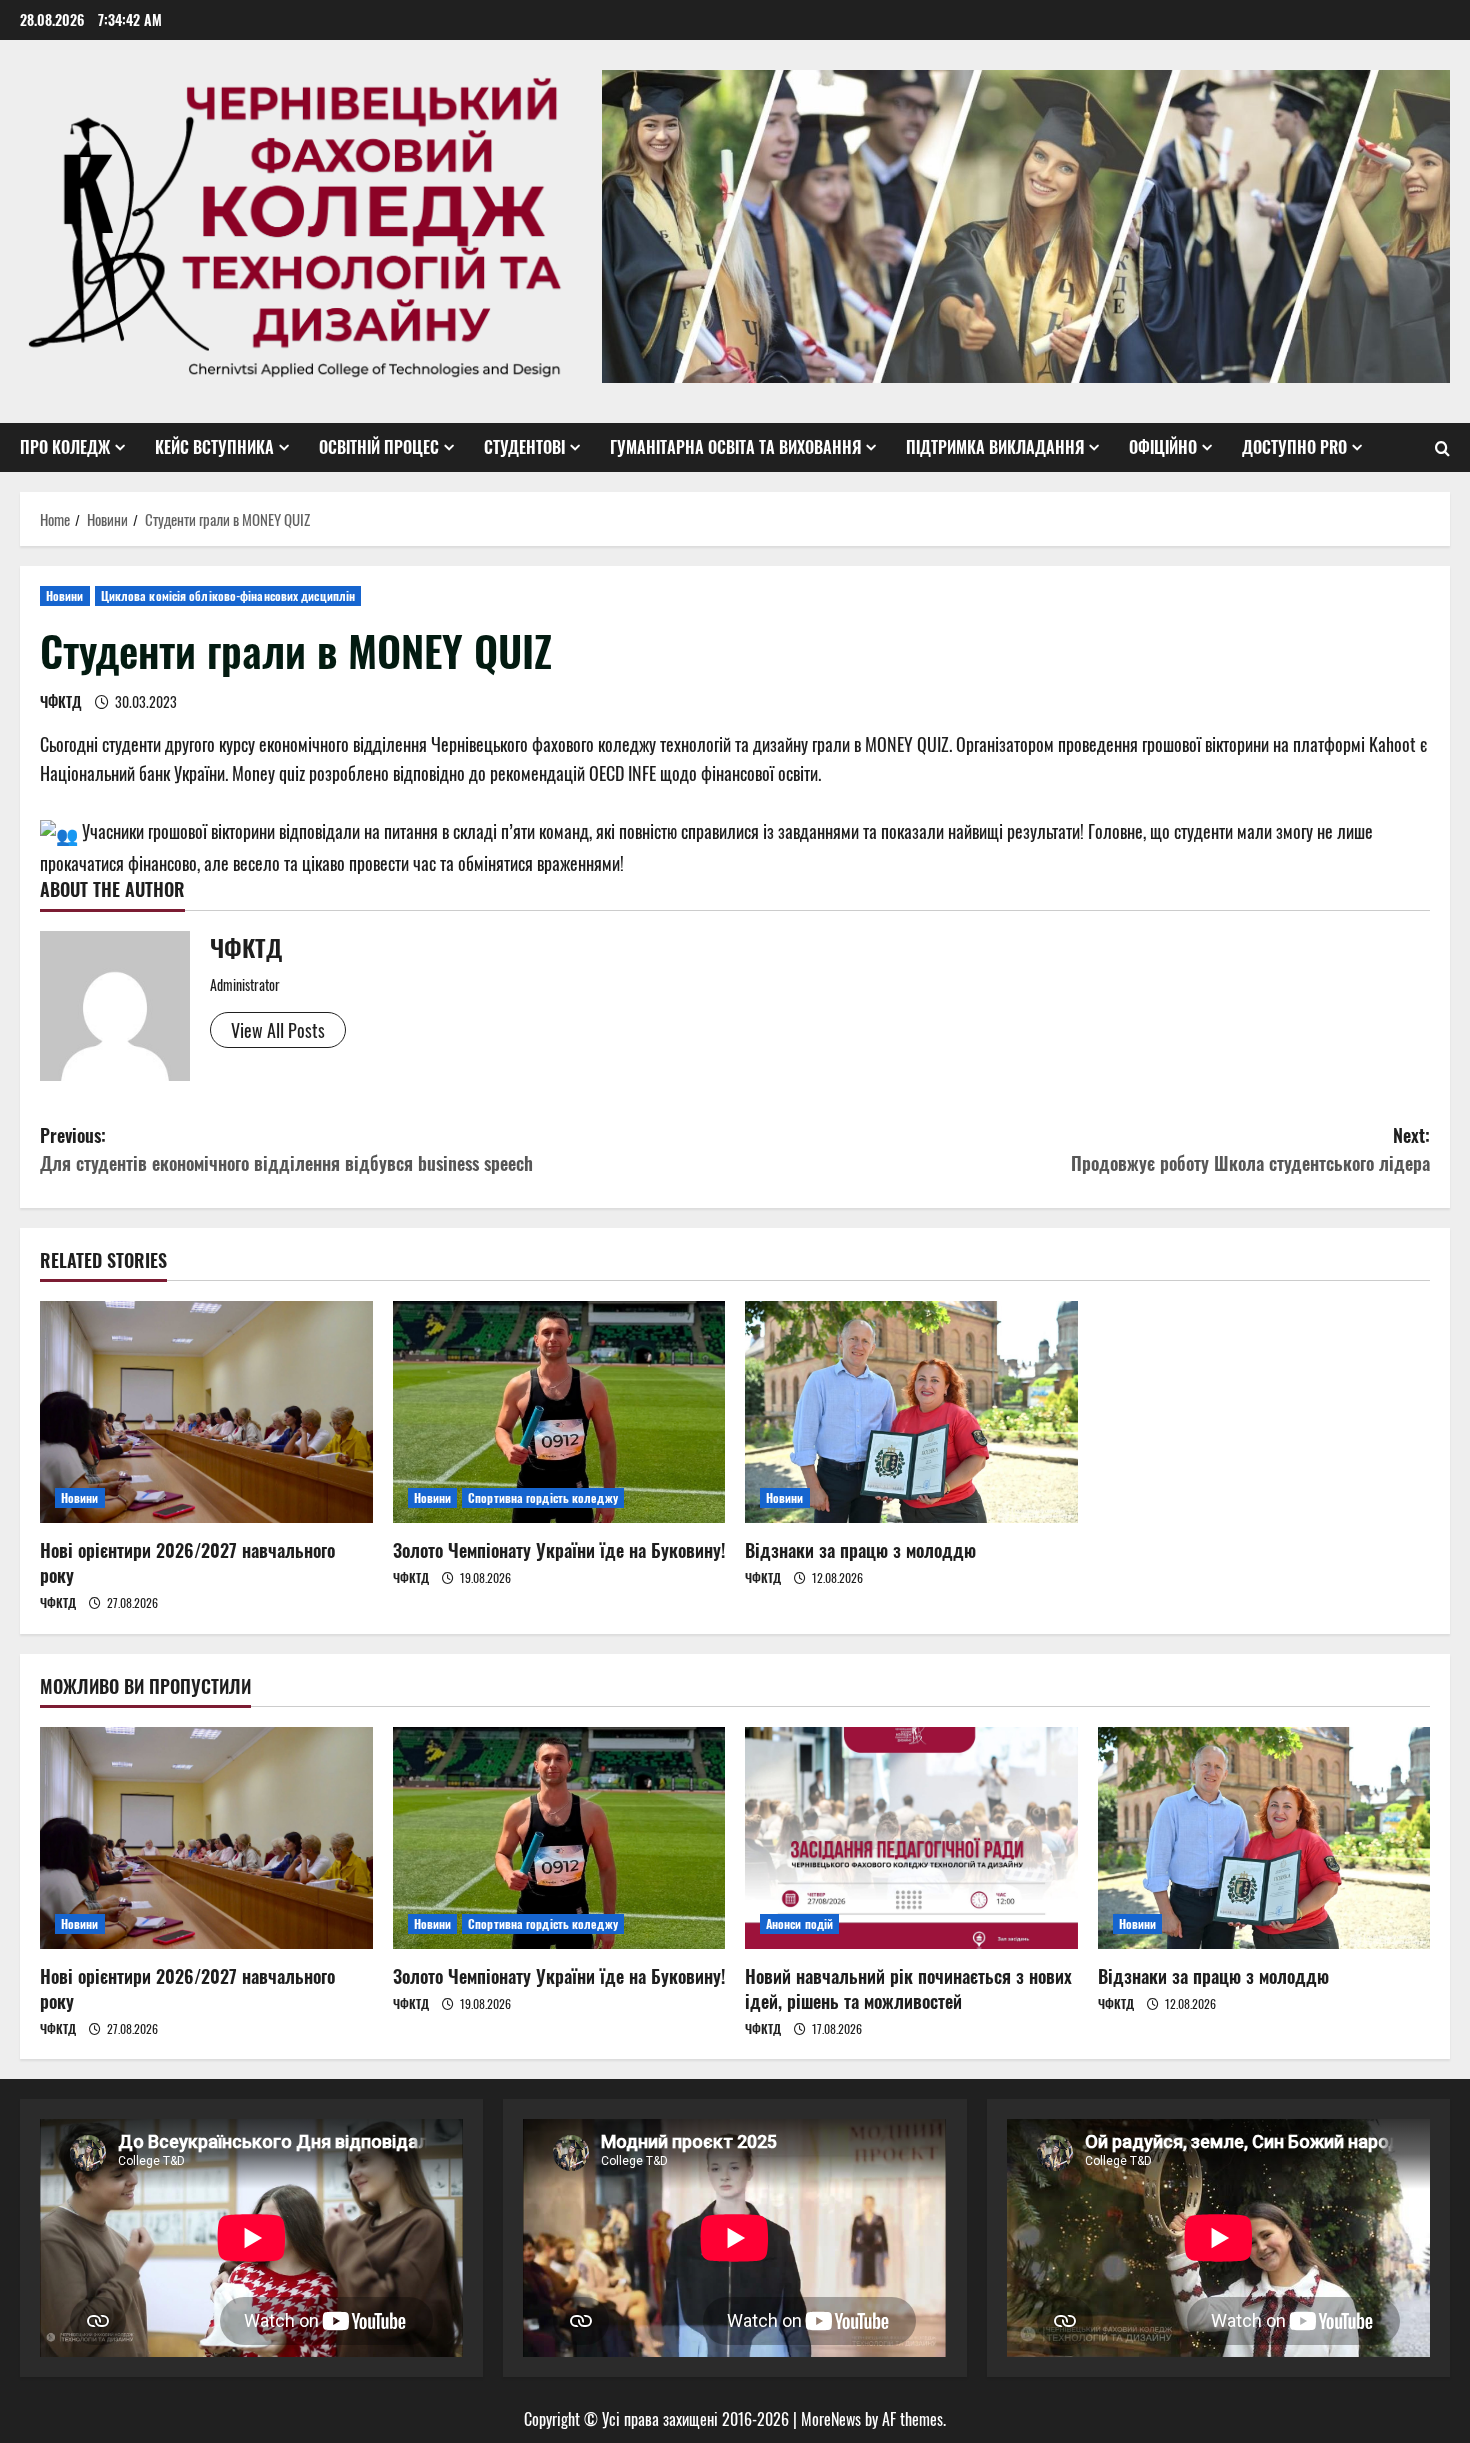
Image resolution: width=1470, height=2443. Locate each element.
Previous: (286, 1149)
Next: (1250, 1149)
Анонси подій (799, 1923)
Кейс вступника (214, 447)
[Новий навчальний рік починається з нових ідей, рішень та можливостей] (911, 1838)
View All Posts (278, 1030)
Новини (65, 595)
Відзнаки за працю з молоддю (860, 1550)
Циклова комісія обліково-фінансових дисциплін (228, 595)
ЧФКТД (61, 701)
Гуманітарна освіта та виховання (735, 447)
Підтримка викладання (995, 447)
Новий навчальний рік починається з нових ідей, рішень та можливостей (908, 1988)
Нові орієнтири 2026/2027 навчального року (187, 1562)
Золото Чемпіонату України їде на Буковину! (559, 1550)
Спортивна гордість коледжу (543, 1497)
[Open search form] (1442, 448)
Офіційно (1163, 447)
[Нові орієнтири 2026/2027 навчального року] (206, 1412)
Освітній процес (379, 447)
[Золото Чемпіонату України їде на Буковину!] (559, 1412)
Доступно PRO (1294, 447)
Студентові (524, 447)
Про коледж (65, 447)
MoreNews (831, 2419)
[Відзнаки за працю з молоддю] (911, 1412)
